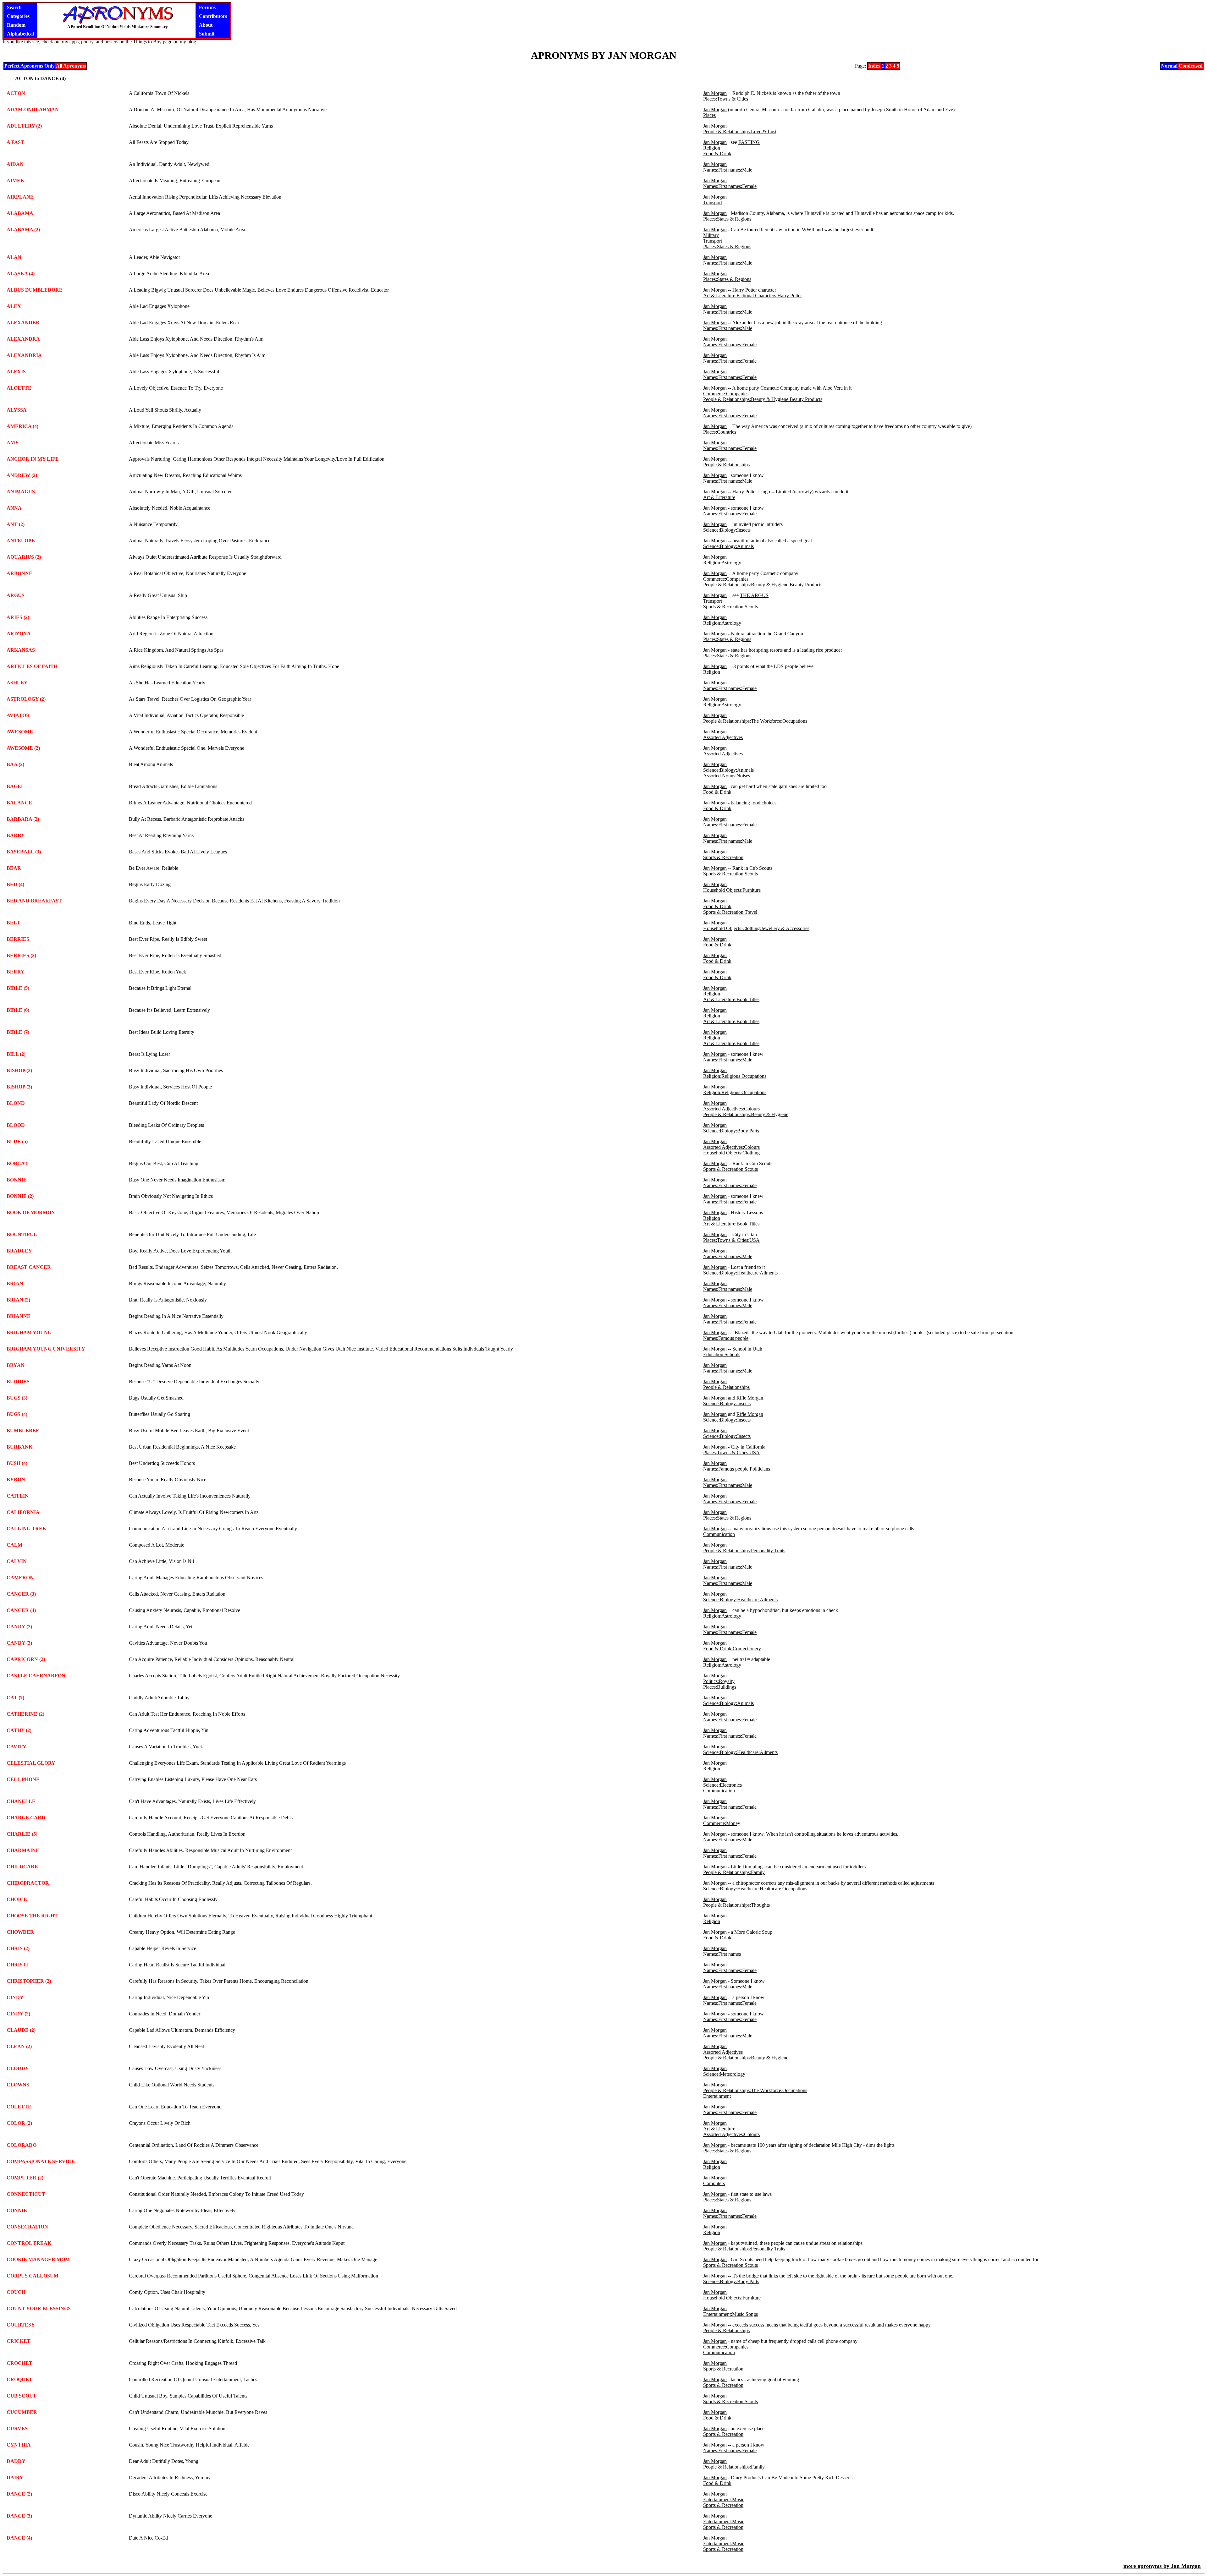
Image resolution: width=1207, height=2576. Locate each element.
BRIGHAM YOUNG (29, 1332)
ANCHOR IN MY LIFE (33, 459)
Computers (714, 2183)
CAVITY (17, 1747)
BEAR (14, 868)
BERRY (16, 972)
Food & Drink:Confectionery (732, 1649)
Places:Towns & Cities (726, 99)
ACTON (16, 93)
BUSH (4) (17, 1463)
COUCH (16, 2292)
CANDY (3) (19, 1643)
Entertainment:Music (724, 2499)
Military (711, 235)
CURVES (17, 2428)
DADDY (16, 2461)
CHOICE (17, 1899)
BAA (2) (15, 764)
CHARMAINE (23, 1850)
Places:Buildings (720, 1687)
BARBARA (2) (23, 819)
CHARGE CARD (26, 1818)
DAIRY (15, 2477)
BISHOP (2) (19, 1070)
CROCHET (19, 2363)
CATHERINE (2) (25, 1714)
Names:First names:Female (730, 186)
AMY (13, 443)
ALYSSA (17, 410)
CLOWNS (18, 2085)
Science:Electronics (722, 1785)
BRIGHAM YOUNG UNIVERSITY (46, 1349)
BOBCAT (17, 1163)
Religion (712, 148)
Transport (713, 203)
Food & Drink (717, 153)
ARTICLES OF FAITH (32, 666)
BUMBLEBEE (23, 1431)
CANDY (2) (19, 1627)
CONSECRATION (27, 2227)
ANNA (14, 508)
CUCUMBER (22, 2412)
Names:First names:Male (728, 170)
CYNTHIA (19, 2445)
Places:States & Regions (727, 219)
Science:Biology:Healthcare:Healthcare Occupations (755, 1889)
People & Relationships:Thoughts (736, 1905)
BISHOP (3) (19, 1087)
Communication (719, 1534)
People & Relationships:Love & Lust (740, 132)
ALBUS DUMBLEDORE (35, 290)
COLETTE (19, 2107)
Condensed (1191, 66)
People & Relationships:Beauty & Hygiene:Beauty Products (763, 399)
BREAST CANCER (29, 1267)
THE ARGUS (754, 595)
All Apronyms (71, 66)
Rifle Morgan (750, 1398)
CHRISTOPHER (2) (29, 1981)
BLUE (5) (17, 1141)
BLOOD (16, 1125)
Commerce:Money (722, 1823)
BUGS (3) (17, 1398)
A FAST (15, 142)
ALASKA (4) (21, 274)
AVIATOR (18, 715)
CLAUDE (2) (21, 2030)
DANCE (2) (19, 2494)
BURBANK (19, 1447)
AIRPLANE (20, 197)
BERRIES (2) (21, 955)
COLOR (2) (19, 2123)
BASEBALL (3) (24, 852)
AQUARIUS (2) (24, 557)
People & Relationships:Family (734, 1872)
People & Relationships (726, 465)
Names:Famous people (726, 1338)
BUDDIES (18, 1381)
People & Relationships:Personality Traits (744, 1551)
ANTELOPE (21, 541)
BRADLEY (19, 1251)
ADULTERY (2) (24, 126)
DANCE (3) (19, 2516)
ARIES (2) (18, 617)
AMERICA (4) (22, 426)
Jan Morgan (715, 93)
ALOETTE (19, 388)
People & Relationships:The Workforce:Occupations (755, 721)
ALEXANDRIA (24, 355)
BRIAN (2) (18, 1300)
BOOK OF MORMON (31, 1212)
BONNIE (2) (20, 1196)
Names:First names (722, 1954)
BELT (13, 923)
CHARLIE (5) (22, 1834)
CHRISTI (17, 1965)
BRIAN (15, 1283)
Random (16, 25)
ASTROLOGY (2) (26, 699)
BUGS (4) (17, 1414)
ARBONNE (19, 573)
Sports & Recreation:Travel (730, 912)
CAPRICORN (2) (26, 1659)
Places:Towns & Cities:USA (731, 1240)
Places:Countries (720, 432)
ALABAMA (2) (23, 230)
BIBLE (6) (18, 1010)
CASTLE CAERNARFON (36, 1676)
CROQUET (19, 2379)
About (206, 25)
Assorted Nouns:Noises (727, 776)
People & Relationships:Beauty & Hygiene (746, 1114)
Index (874, 66)
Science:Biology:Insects (727, 530)
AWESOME (20, 732)
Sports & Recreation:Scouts (730, 607)
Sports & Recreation (723, 857)
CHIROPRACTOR (28, 1883)
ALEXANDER (23, 323)
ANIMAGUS (21, 492)
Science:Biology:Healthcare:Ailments (740, 1273)
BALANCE (19, 803)
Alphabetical (20, 34)
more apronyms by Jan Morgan (1162, 2566)
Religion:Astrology (722, 563)
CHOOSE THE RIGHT (32, 1916)
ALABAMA (20, 213)
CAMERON (20, 1578)
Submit (207, 34)
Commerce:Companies (726, 394)
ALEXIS (16, 372)
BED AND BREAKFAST (34, 901)
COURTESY (21, 2325)
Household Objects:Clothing (731, 1153)
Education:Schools (722, 1354)
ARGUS (16, 595)
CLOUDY (18, 2068)
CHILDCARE (22, 1867)
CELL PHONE (23, 1779)
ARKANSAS (21, 650)
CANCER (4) (21, 1610)
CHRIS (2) (18, 1948)
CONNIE (17, 2210)
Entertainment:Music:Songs (730, 2314)
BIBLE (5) (18, 988)
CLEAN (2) (19, 2046)
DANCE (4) (19, 2538)
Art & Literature (719, 497)
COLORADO (22, 2145)
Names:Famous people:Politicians (737, 1469)
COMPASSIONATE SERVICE (41, 2161)
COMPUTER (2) (25, 2178)
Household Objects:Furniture (732, 890)
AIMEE (15, 181)
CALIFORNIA (23, 1512)
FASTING (749, 142)
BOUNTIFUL (22, 1234)
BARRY (16, 835)
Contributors (213, 16)
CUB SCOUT (22, 2396)
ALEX (14, 306)
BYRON (16, 1480)
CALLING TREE (26, 1529)
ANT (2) (16, 524)
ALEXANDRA (23, 339)
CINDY (15, 1997)
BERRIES (18, 939)
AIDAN (15, 164)
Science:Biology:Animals (728, 546)
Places (709, 115)
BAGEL (16, 786)
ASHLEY (17, 683)
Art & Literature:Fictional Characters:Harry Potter (752, 296)
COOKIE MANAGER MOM (38, 2259)
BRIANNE (19, 1316)
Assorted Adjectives (723, 737)
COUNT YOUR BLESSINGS (39, 2308)
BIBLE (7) (18, 1032)
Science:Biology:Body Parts (731, 1131)
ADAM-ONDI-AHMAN (33, 110)
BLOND (16, 1103)
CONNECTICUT (26, 2194)
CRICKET (19, 2341)
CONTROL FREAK (29, 2243)
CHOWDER (20, 1932)
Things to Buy (147, 42)
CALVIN (17, 1561)
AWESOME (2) (23, 748)
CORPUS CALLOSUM (33, 2276)
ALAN (14, 257)
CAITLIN (18, 1496)
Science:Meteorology (724, 2074)
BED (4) (15, 884)
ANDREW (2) (22, 475)
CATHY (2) (19, 1730)
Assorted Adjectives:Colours (731, 1109)
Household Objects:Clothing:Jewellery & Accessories (756, 928)
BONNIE (17, 1180)
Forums (207, 7)
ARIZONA (19, 634)
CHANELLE (21, 1801)
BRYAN (16, 1365)
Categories (18, 16)
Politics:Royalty (719, 1681)
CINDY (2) (18, 2014)
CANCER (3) (21, 1594)
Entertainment (717, 2096)
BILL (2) (16, 1054)
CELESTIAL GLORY (31, 1763)
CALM (14, 1545)
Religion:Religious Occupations (735, 1076)
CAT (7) (15, 1698)
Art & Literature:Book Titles (731, 999)
